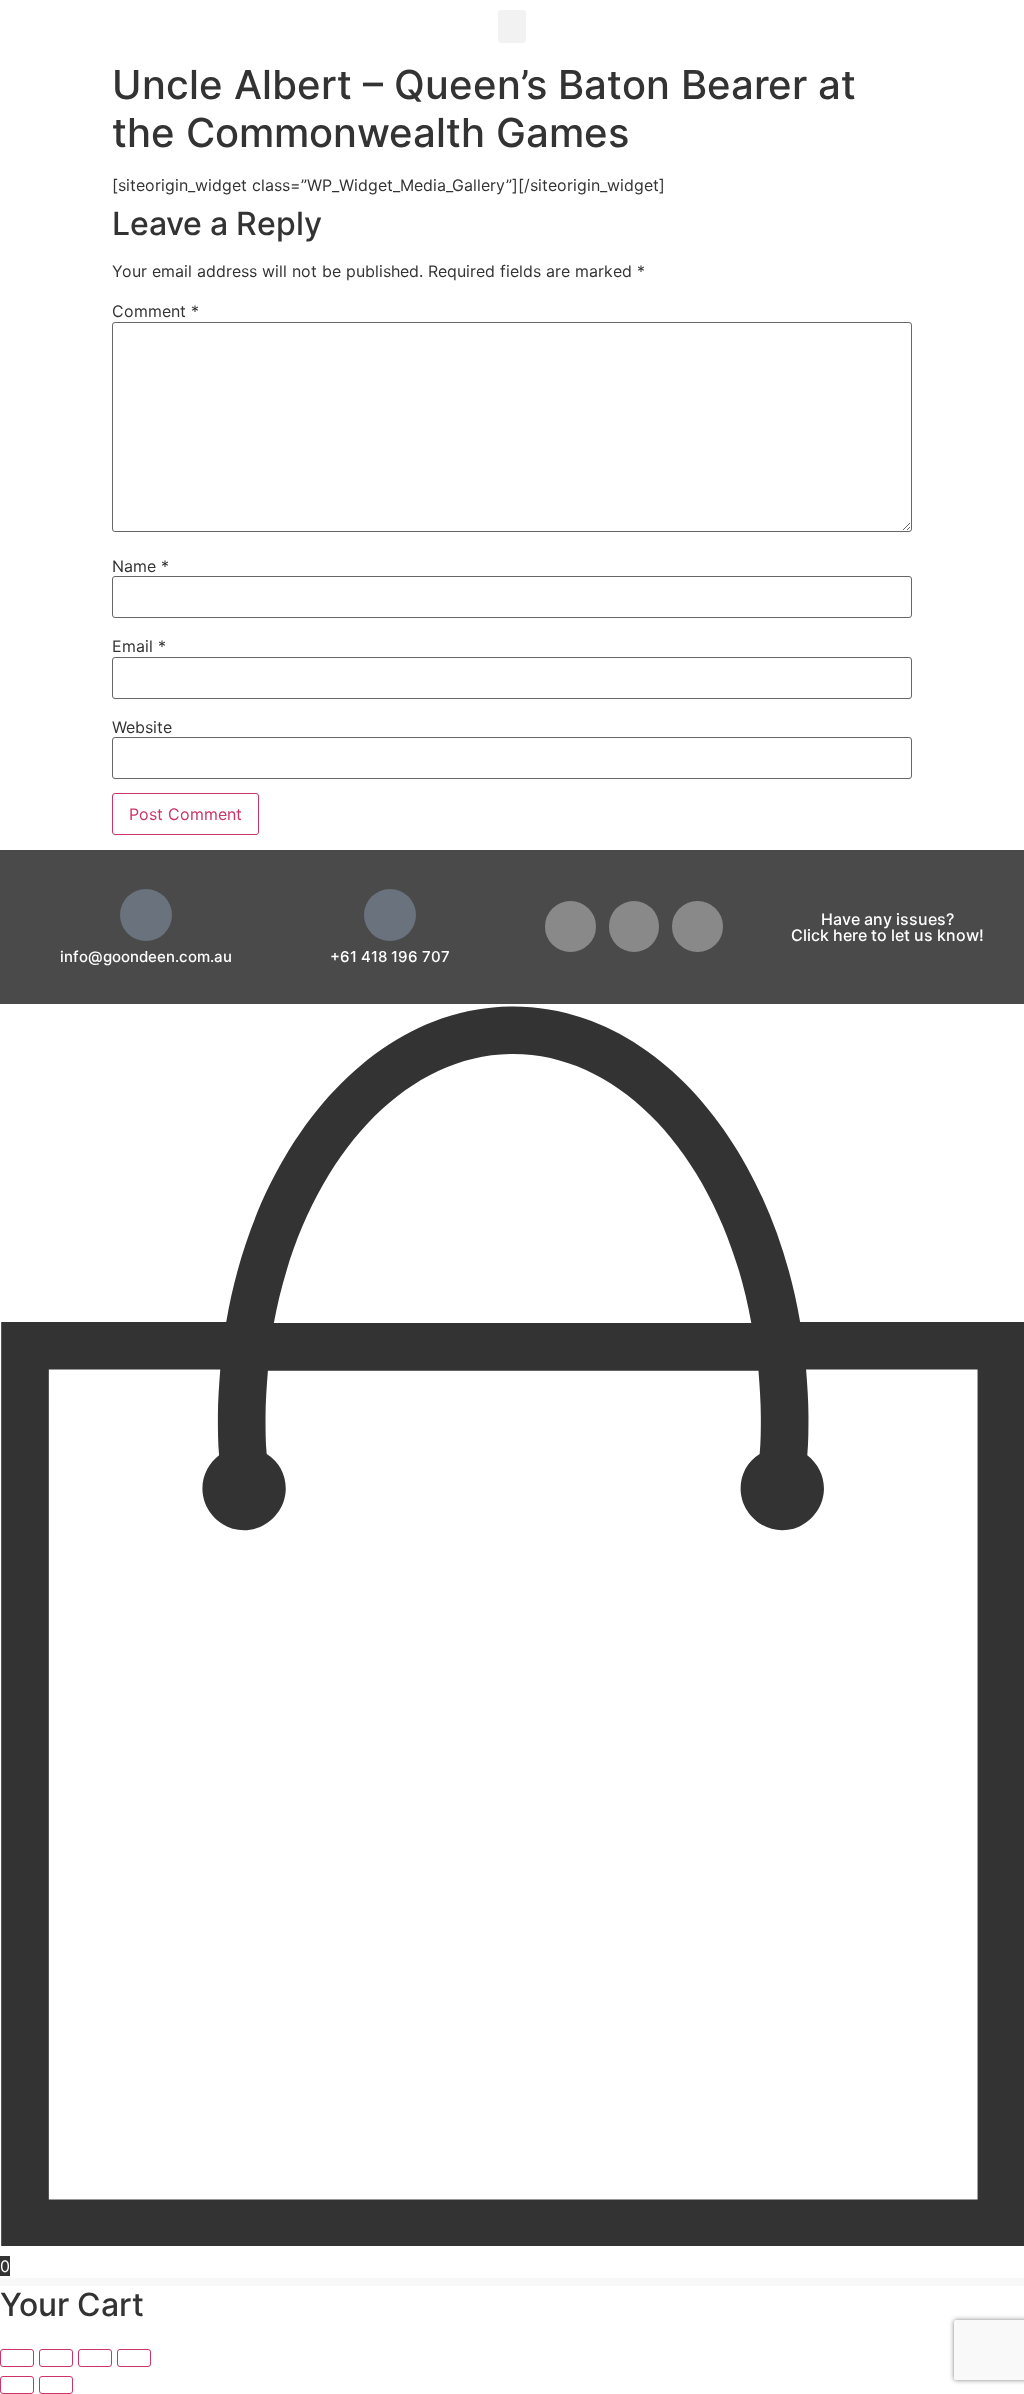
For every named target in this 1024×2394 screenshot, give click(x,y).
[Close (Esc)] (134, 2358)
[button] (512, 26)
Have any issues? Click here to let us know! (887, 927)
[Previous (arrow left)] (17, 2385)
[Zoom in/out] (17, 2358)
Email (139, 646)
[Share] (95, 2358)
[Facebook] (570, 926)
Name (140, 566)
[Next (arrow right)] (56, 2385)
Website (142, 727)
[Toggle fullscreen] (56, 2358)
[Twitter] (634, 926)
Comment (155, 311)
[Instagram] (697, 926)
